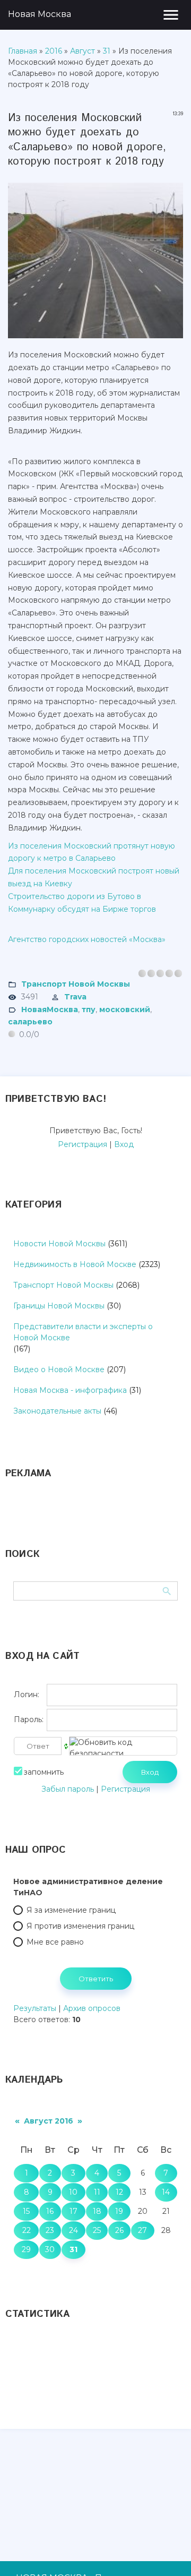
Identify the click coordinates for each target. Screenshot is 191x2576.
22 (27, 2230)
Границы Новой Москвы (59, 1306)
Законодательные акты (57, 1411)
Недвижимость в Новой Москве (75, 1264)
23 (50, 2230)
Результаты (35, 2008)
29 (26, 2249)
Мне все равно (55, 1942)
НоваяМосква (50, 1009)
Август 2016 (49, 2121)
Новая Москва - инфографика (70, 1390)
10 (73, 2192)
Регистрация (83, 1144)
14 (166, 2192)
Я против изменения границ (80, 1926)
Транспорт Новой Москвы (76, 984)
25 (97, 2230)
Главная (23, 51)
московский (125, 1009)
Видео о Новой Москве (59, 1370)
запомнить (44, 1772)
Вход (124, 1144)
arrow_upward (167, 2552)
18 (97, 2211)
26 (119, 2230)
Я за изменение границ (71, 1910)
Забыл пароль (68, 1789)
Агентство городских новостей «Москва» (87, 939)
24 (73, 2230)
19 (119, 2211)
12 (119, 2192)
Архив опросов (92, 2008)
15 (26, 2211)
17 (73, 2211)
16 (50, 2211)
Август (83, 51)
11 (97, 2192)
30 (50, 2249)
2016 (54, 51)
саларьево (30, 1022)
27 (142, 2230)
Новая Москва (40, 14)
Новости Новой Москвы (59, 1244)
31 (107, 51)
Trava (75, 997)
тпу (89, 1009)
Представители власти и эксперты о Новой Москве (83, 1332)
